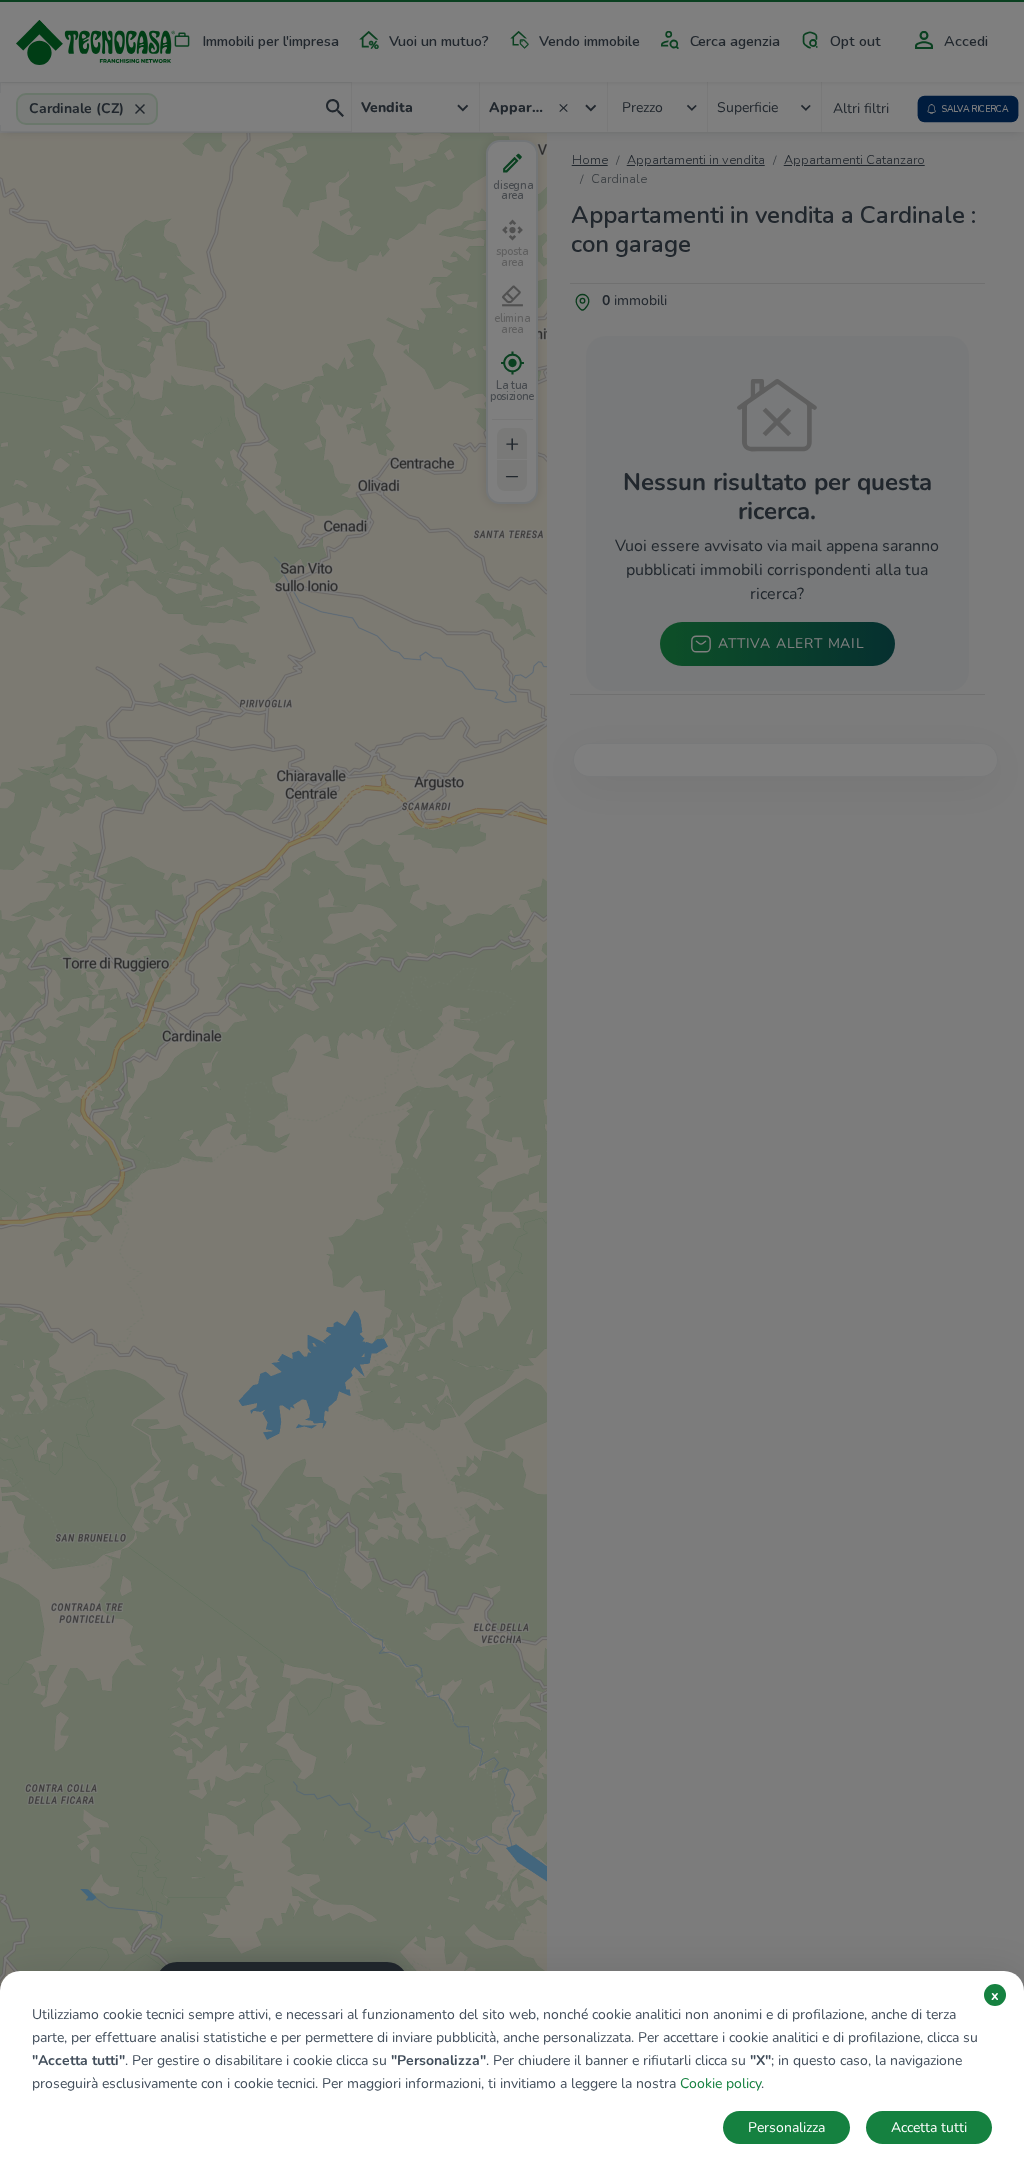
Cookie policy (720, 2083)
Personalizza (786, 2127)
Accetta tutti (929, 2127)
